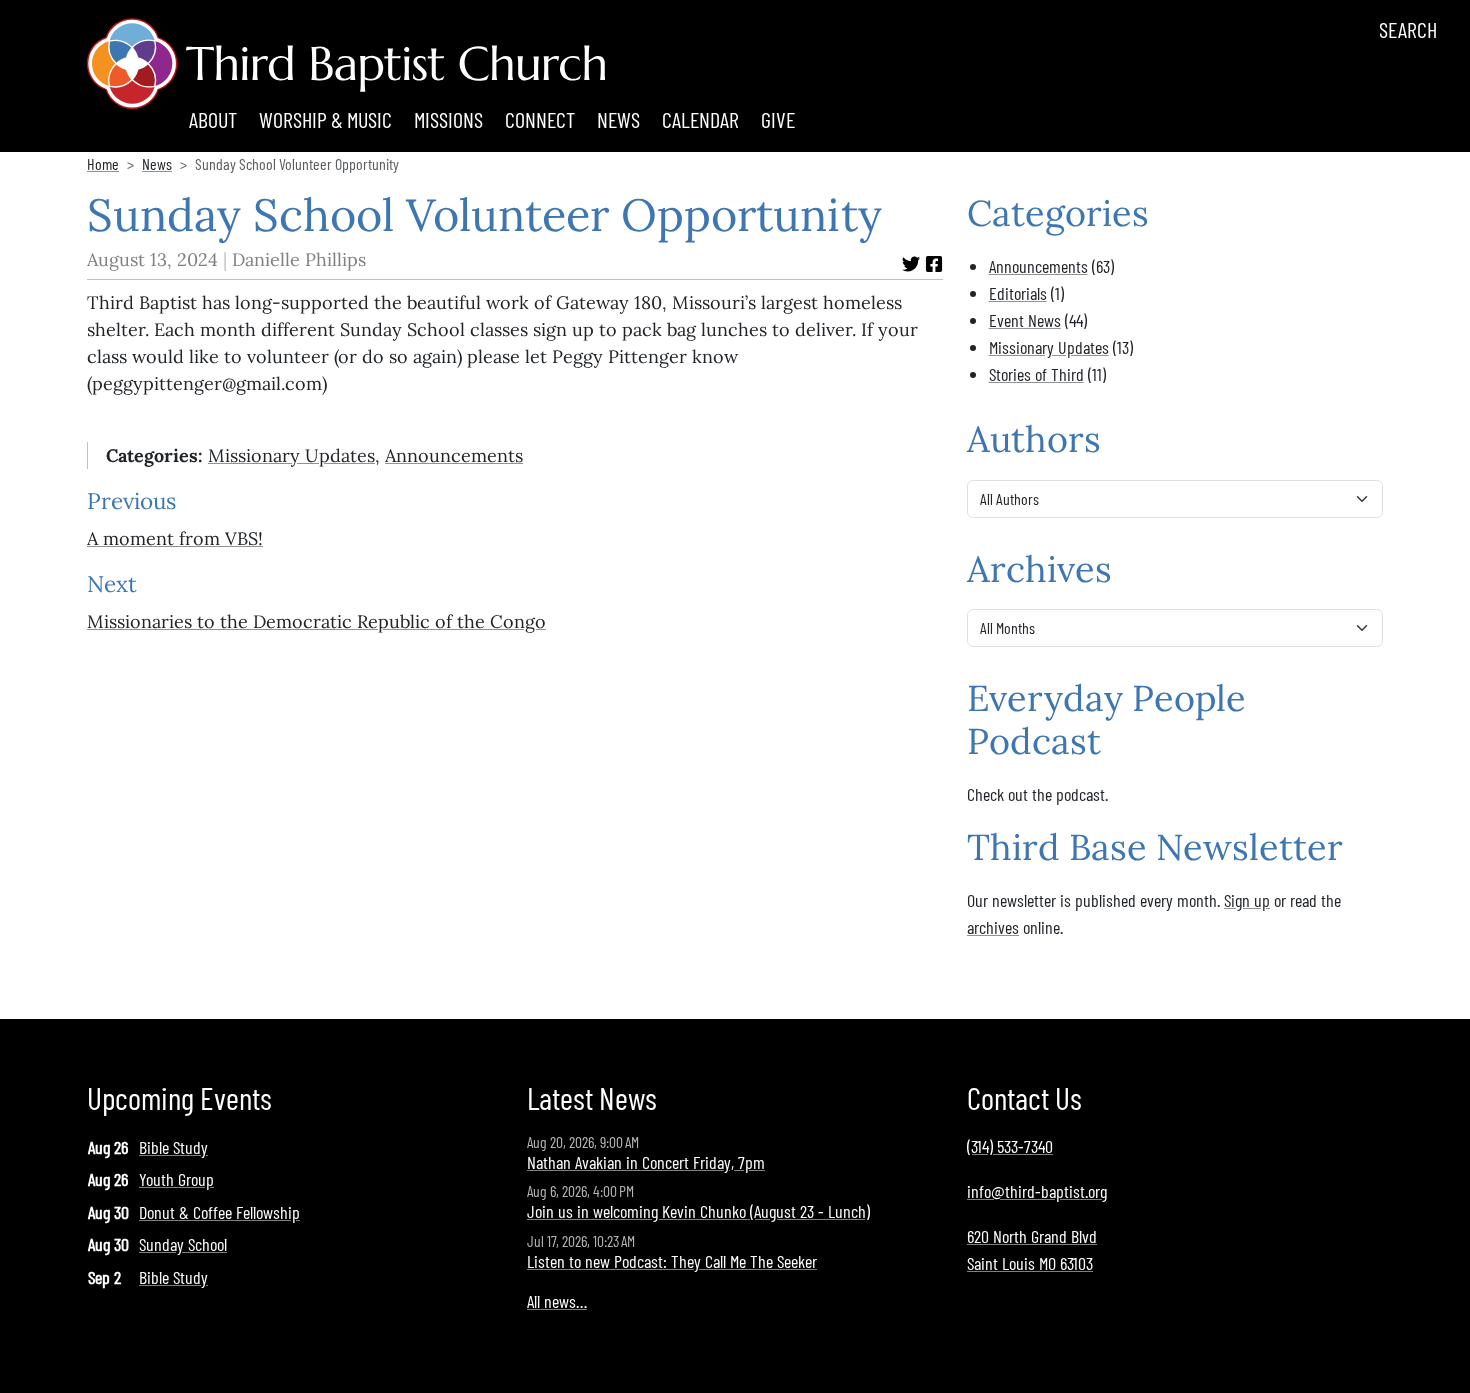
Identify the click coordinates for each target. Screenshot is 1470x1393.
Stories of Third (1036, 374)
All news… (557, 1301)
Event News (1025, 320)
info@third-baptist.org (1037, 1191)
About (213, 119)
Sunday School (183, 1244)
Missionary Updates (291, 455)
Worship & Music (325, 119)
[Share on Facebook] (934, 264)
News (618, 119)
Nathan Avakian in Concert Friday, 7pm (646, 1162)
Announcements (454, 455)
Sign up (1247, 900)
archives (993, 927)
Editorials (1018, 293)
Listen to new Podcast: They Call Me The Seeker (672, 1261)
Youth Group (176, 1179)
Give (778, 119)
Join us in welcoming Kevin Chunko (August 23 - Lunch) (698, 1211)
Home (103, 163)
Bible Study (173, 1147)
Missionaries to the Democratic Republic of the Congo (316, 621)
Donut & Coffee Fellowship (219, 1212)
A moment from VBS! (175, 538)
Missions (448, 119)
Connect (540, 119)
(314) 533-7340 (1010, 1146)
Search (1408, 29)
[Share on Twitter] (911, 264)
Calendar (700, 119)
